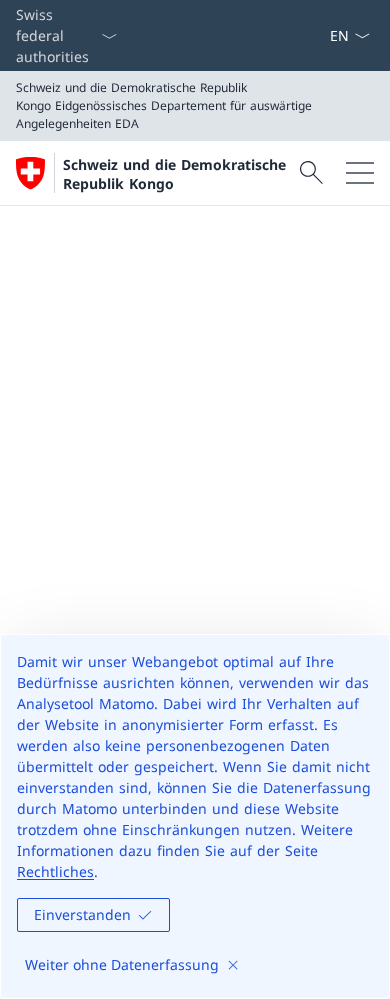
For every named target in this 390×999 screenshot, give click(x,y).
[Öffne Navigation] (360, 173)
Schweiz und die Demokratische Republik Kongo (174, 174)
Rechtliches (55, 871)
